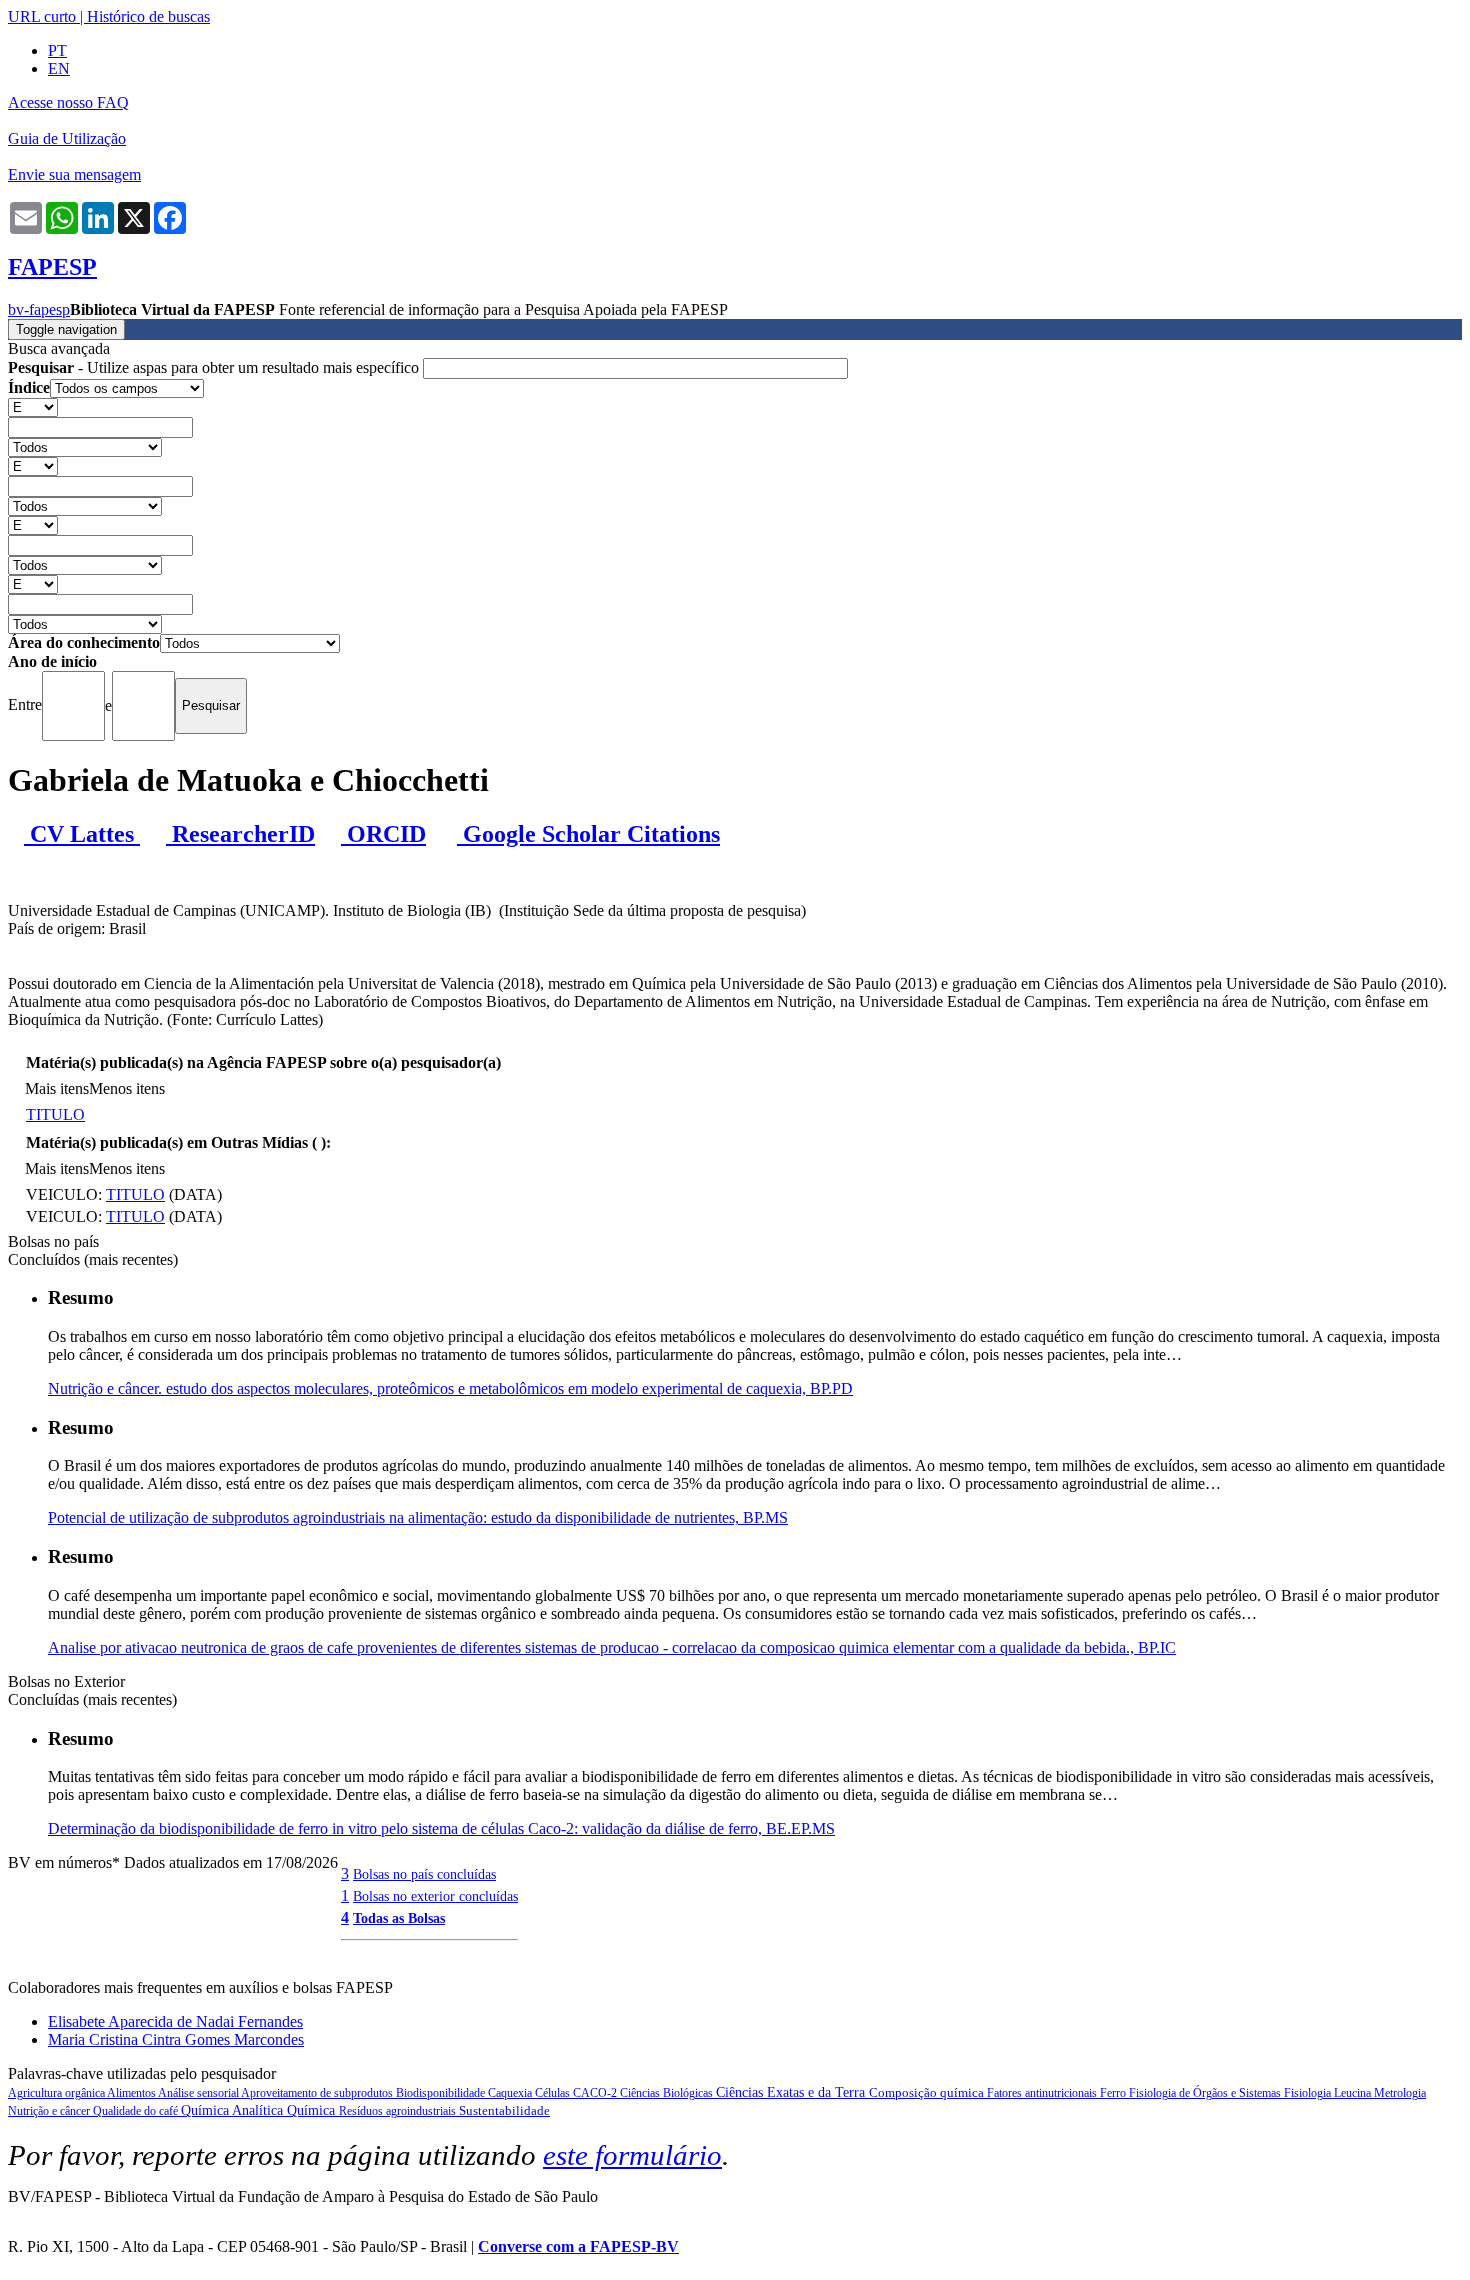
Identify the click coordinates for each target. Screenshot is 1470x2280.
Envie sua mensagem (74, 174)
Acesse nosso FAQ (68, 102)
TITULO (55, 1114)
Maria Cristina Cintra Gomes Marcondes (176, 2039)
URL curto (42, 16)
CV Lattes (82, 834)
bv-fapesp (39, 309)
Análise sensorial (199, 2093)
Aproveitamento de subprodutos (318, 2093)
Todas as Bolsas (399, 1918)
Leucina (1354, 2093)
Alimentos (132, 2093)
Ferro (1114, 2093)
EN (59, 68)
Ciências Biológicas (668, 2093)
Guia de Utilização (67, 138)
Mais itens (57, 1088)
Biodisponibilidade (442, 2093)
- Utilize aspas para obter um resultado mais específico (215, 367)
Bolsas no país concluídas (424, 1874)
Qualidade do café (137, 2111)
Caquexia (511, 2093)
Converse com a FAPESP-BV (578, 2246)
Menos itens (127, 1088)
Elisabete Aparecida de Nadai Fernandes (175, 2021)
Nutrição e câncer (50, 2111)
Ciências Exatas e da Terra (792, 2092)
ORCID (383, 834)
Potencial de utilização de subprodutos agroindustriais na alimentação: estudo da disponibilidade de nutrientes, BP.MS (418, 1517)
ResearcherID (240, 834)
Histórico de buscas (148, 16)
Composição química (928, 2092)
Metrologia (1400, 2093)
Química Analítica (234, 2110)
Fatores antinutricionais (1043, 2093)
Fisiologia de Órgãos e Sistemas (1206, 2093)
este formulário (632, 2155)
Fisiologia (1309, 2093)
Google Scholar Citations (588, 834)
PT (57, 50)
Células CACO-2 (577, 2093)
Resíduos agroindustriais (399, 2111)
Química (313, 2110)
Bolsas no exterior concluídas (435, 1896)
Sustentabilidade (504, 2110)
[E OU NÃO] (33, 406)
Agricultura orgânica (57, 2093)
